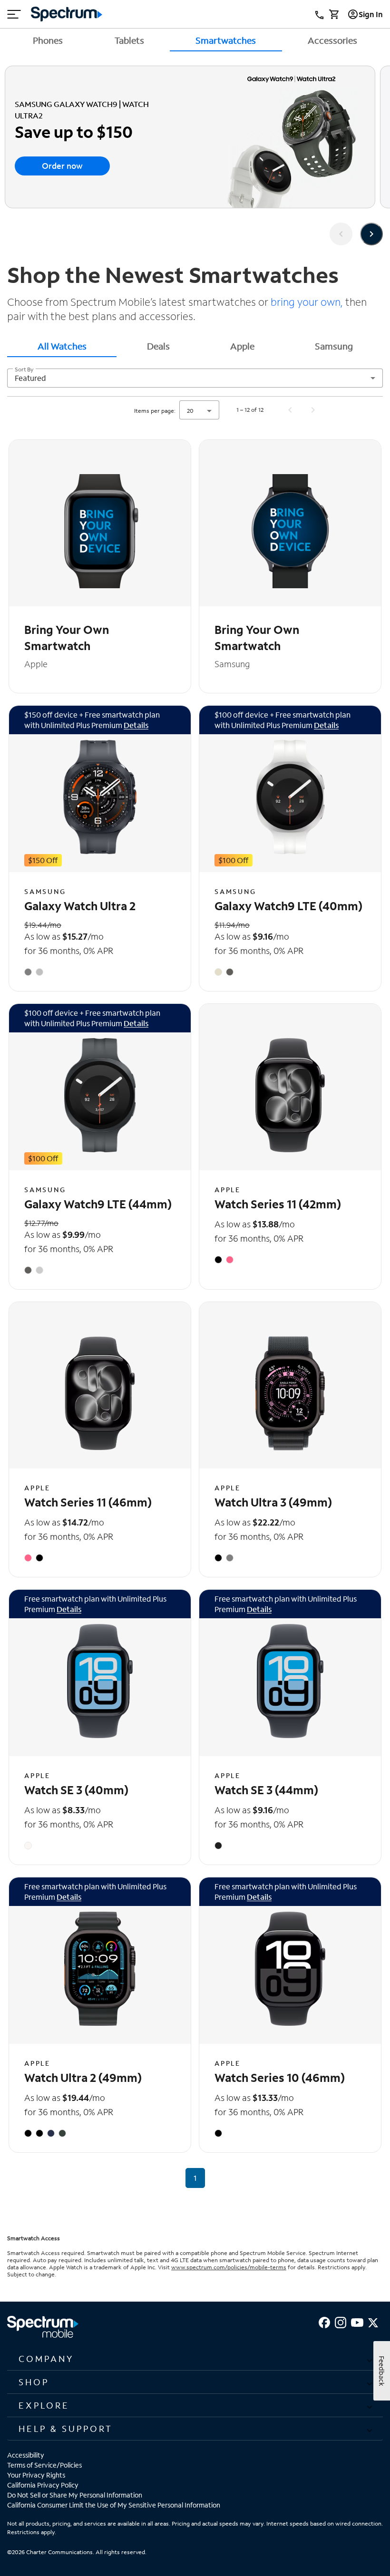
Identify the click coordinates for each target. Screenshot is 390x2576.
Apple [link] (242, 346)
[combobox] (195, 378)
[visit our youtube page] (357, 2321)
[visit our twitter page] (373, 2321)
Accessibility (26, 2455)
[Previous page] (290, 410)
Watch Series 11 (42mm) (278, 1204)
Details (136, 725)
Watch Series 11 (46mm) (88, 1502)
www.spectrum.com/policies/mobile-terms (229, 2267)
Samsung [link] (334, 346)
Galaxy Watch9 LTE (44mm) (98, 1204)
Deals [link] (158, 346)
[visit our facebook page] (324, 2321)
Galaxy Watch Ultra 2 (80, 906)
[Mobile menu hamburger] (14, 14)
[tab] (62, 346)
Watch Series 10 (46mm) (280, 2077)
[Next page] (313, 410)
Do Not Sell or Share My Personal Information (75, 2495)
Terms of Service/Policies (44, 2465)
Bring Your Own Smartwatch (67, 637)
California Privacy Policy (43, 2485)
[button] (195, 2359)
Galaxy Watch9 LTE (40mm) (288, 906)
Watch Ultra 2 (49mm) (83, 2077)
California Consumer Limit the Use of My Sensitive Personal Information (114, 2505)
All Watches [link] (62, 346)
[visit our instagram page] (341, 2321)
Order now (62, 166)
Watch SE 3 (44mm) (266, 1790)
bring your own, (306, 302)
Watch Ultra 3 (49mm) (273, 1502)
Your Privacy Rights (36, 2475)
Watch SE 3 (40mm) (76, 1790)
